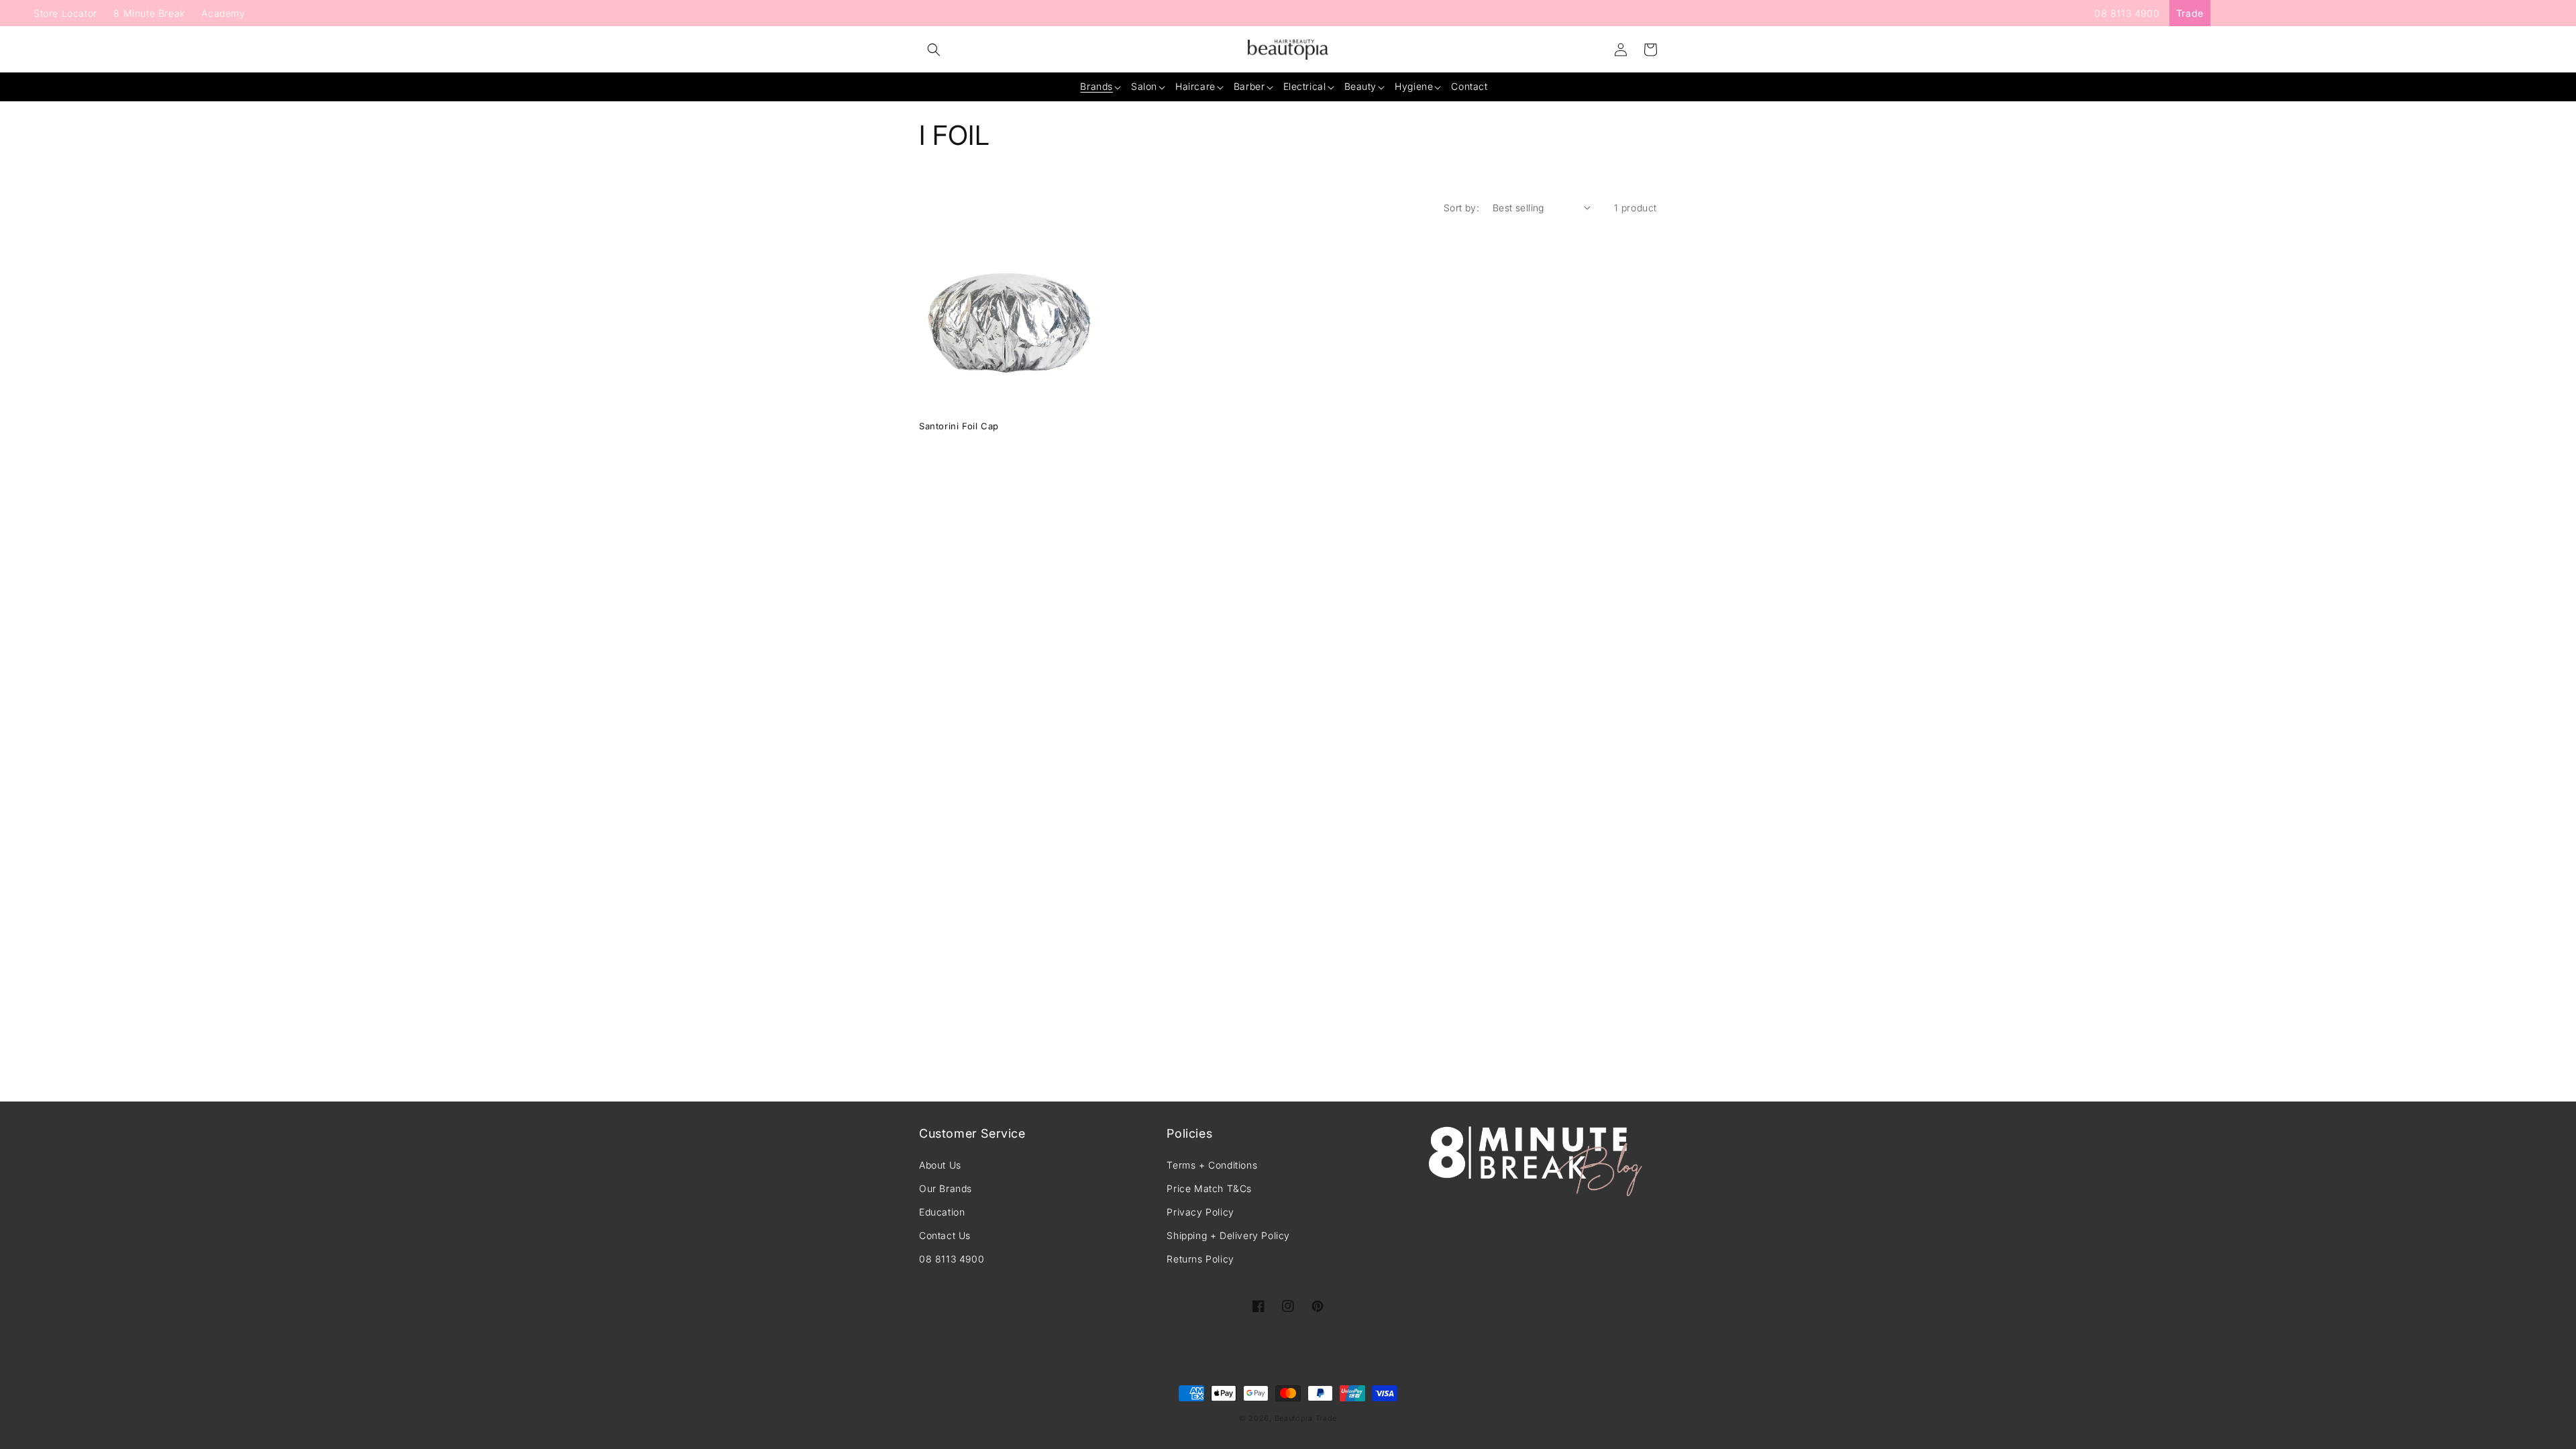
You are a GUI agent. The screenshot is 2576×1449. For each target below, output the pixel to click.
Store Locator (65, 13)
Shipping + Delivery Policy (1228, 1235)
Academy (223, 13)
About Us (940, 1165)
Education (942, 1212)
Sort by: (1461, 208)
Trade (2190, 13)
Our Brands (946, 1188)
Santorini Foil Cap (959, 426)
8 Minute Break (149, 13)
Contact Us (945, 1235)
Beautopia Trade (1306, 1418)
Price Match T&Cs (1209, 1188)
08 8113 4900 (2127, 13)
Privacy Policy (1200, 1212)
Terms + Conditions (1212, 1165)
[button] (934, 50)
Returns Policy (1200, 1259)
